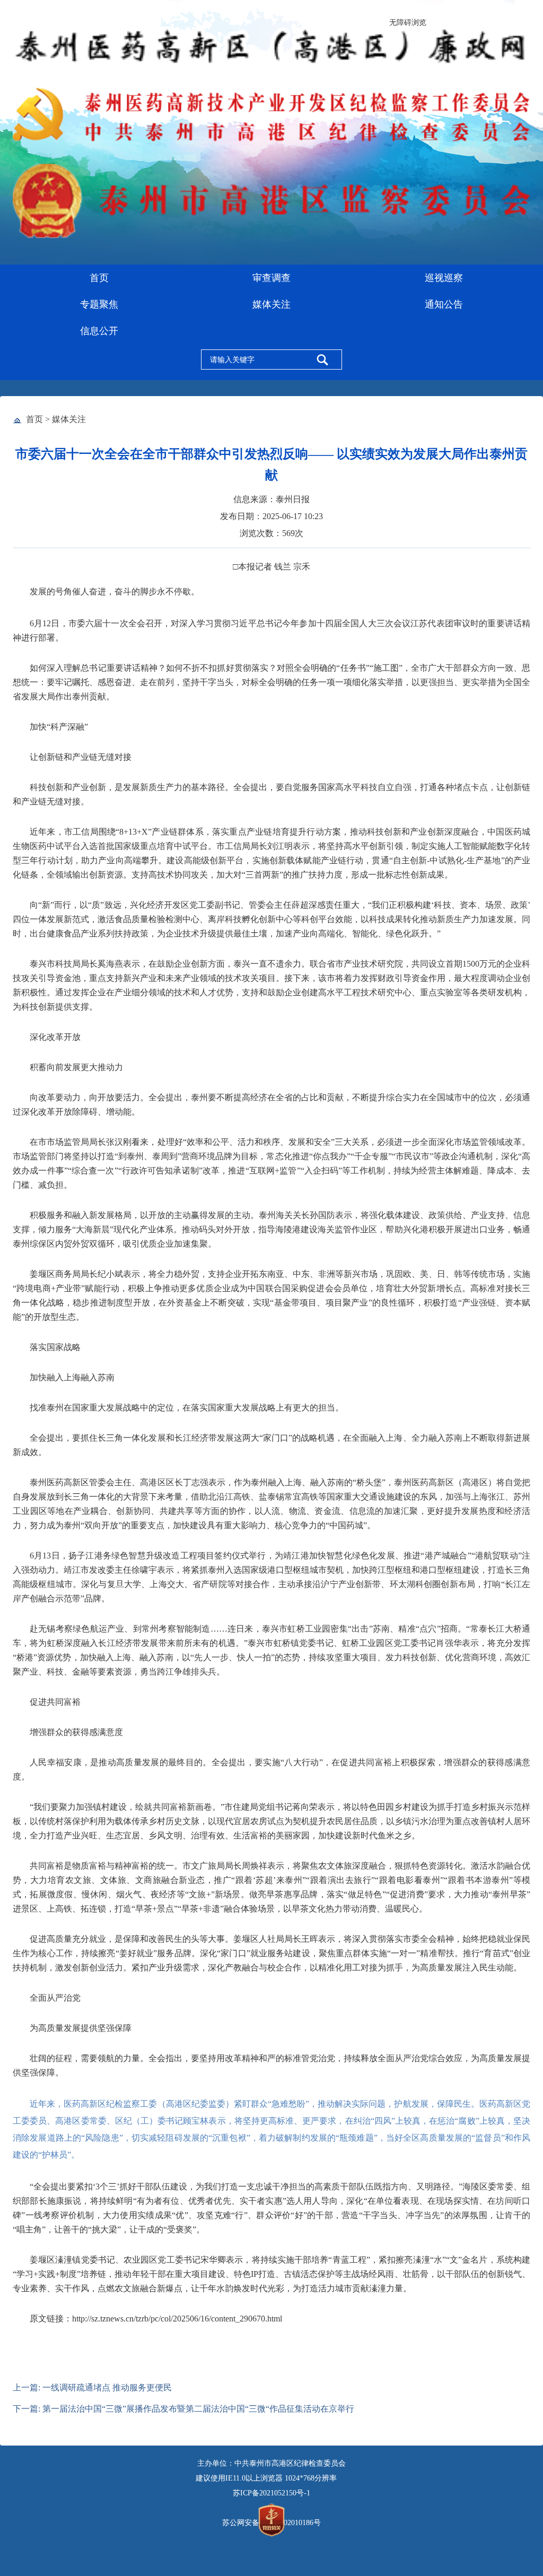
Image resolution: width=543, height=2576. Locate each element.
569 (288, 533)
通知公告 (444, 304)
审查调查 (271, 278)
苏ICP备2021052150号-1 (271, 2493)
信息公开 (99, 331)
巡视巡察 (444, 278)
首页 (99, 278)
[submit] (322, 360)
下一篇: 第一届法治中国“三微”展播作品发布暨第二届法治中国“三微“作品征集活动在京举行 (183, 2409)
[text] (256, 360)
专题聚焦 (99, 304)
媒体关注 (271, 304)
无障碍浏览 (408, 23)
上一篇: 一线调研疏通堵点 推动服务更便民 (92, 2387)
